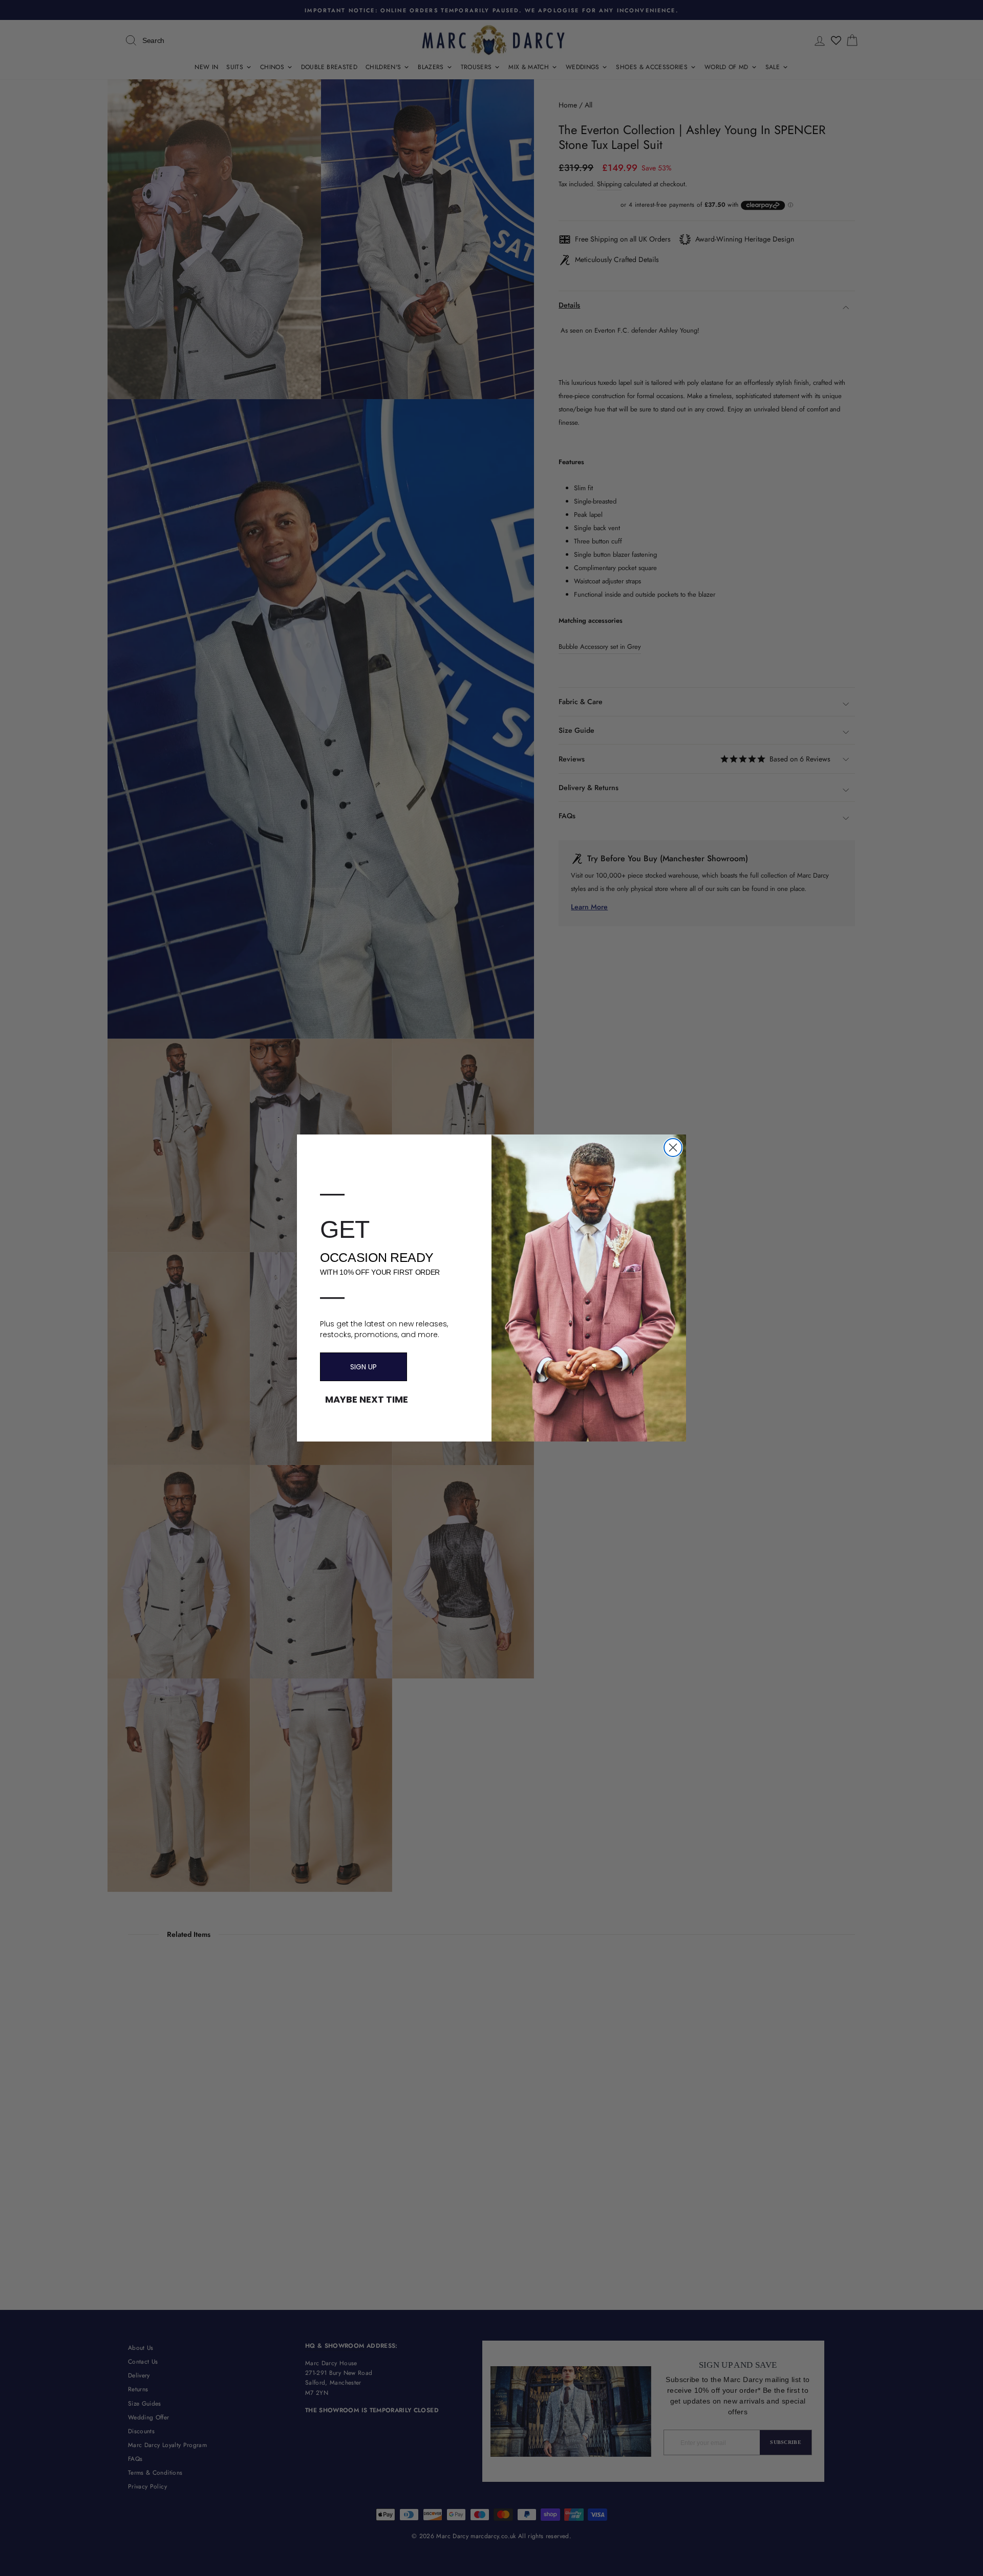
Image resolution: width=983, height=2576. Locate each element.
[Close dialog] (673, 1148)
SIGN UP (364, 1367)
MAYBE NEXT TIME (367, 1400)
